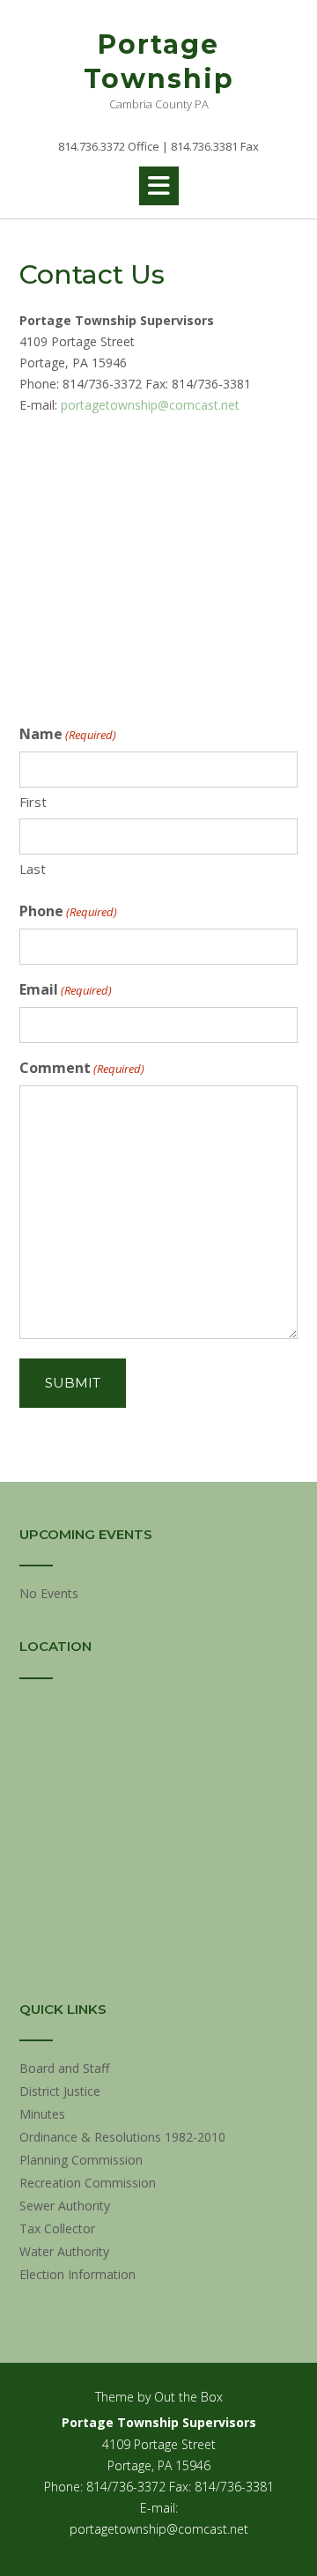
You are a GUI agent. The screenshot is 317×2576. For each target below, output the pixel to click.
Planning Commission (81, 2160)
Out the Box (188, 2397)
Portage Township (159, 62)
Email (66, 989)
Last (33, 869)
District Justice (60, 2091)
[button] (159, 186)
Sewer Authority (65, 2206)
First (33, 802)
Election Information (77, 2274)
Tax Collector (57, 2228)
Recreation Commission (88, 2183)
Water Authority (64, 2251)
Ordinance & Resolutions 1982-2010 (122, 2137)
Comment (82, 1068)
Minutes (42, 2114)
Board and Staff (64, 2068)
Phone (68, 911)
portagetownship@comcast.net (150, 405)
